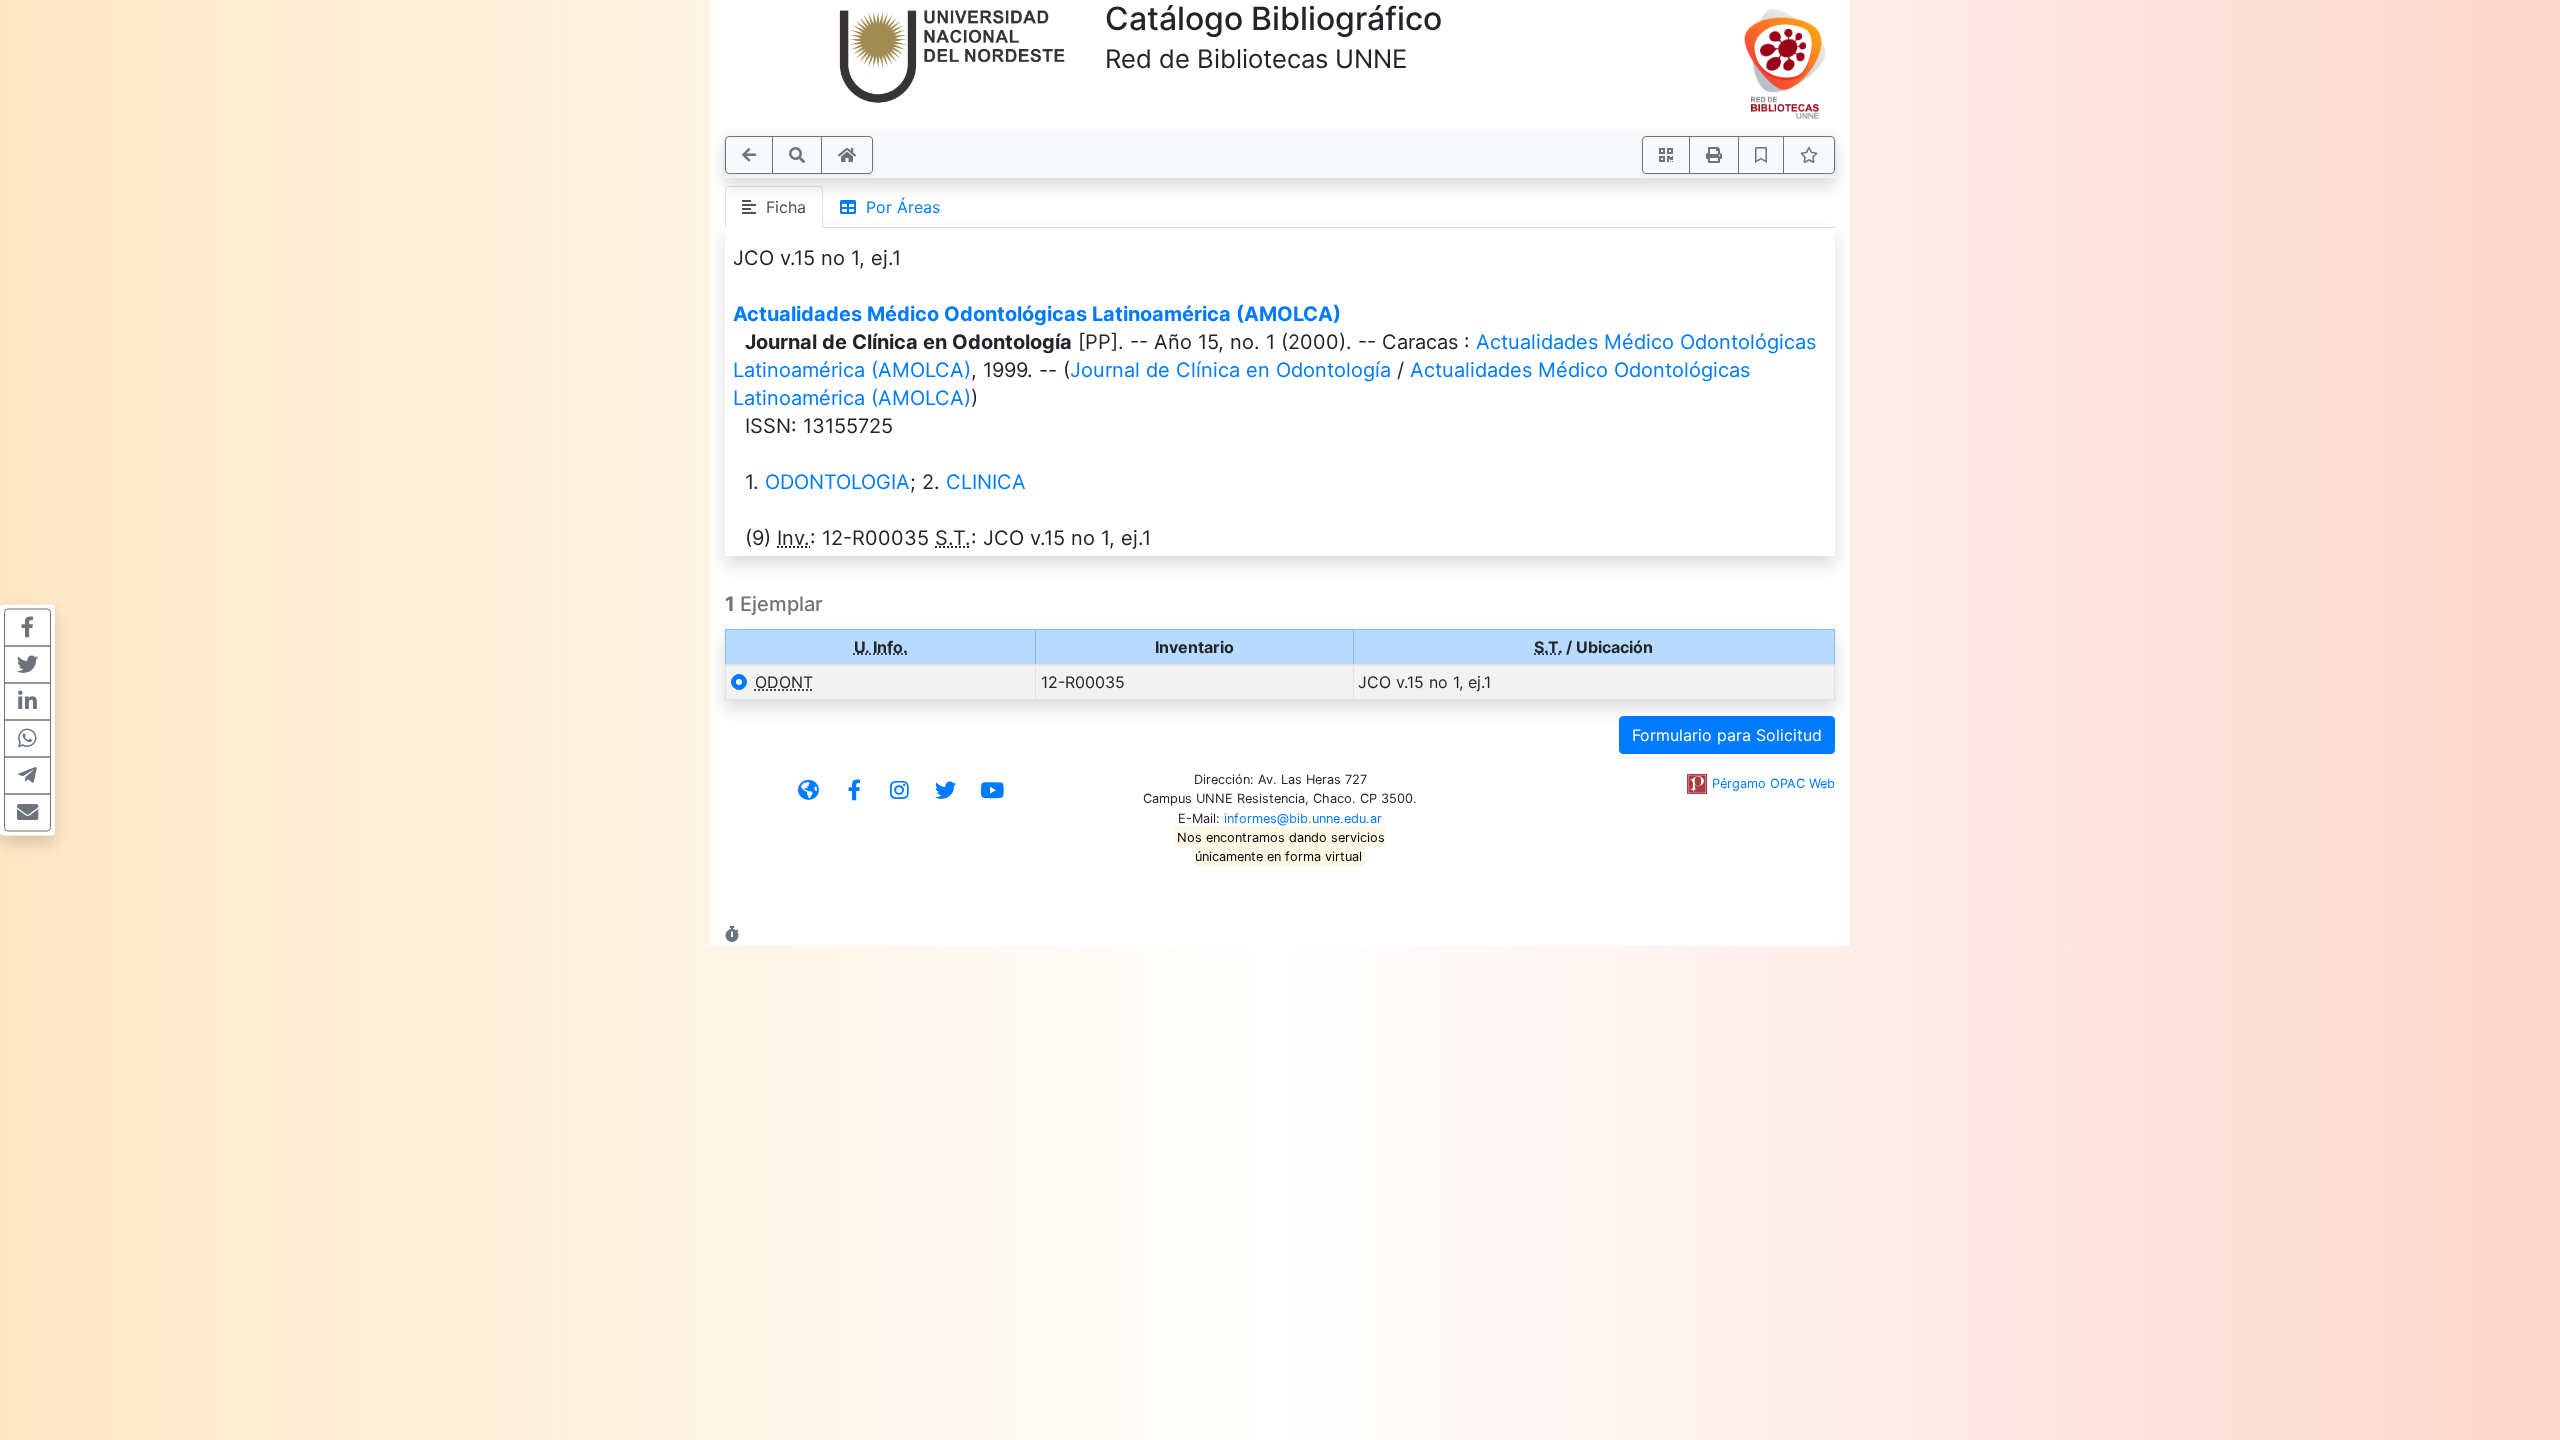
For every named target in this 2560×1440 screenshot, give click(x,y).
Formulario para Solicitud (1727, 735)
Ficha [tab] (781, 207)
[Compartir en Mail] (27, 813)
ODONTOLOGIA (837, 482)
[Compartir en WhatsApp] (27, 739)
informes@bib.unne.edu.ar (1303, 818)
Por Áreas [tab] (898, 207)
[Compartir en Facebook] (27, 628)
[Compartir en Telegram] (27, 776)
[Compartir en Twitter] (27, 665)
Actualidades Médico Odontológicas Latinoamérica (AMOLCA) (1037, 314)
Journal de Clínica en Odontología (1230, 370)
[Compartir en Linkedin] (27, 702)
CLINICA (986, 482)
